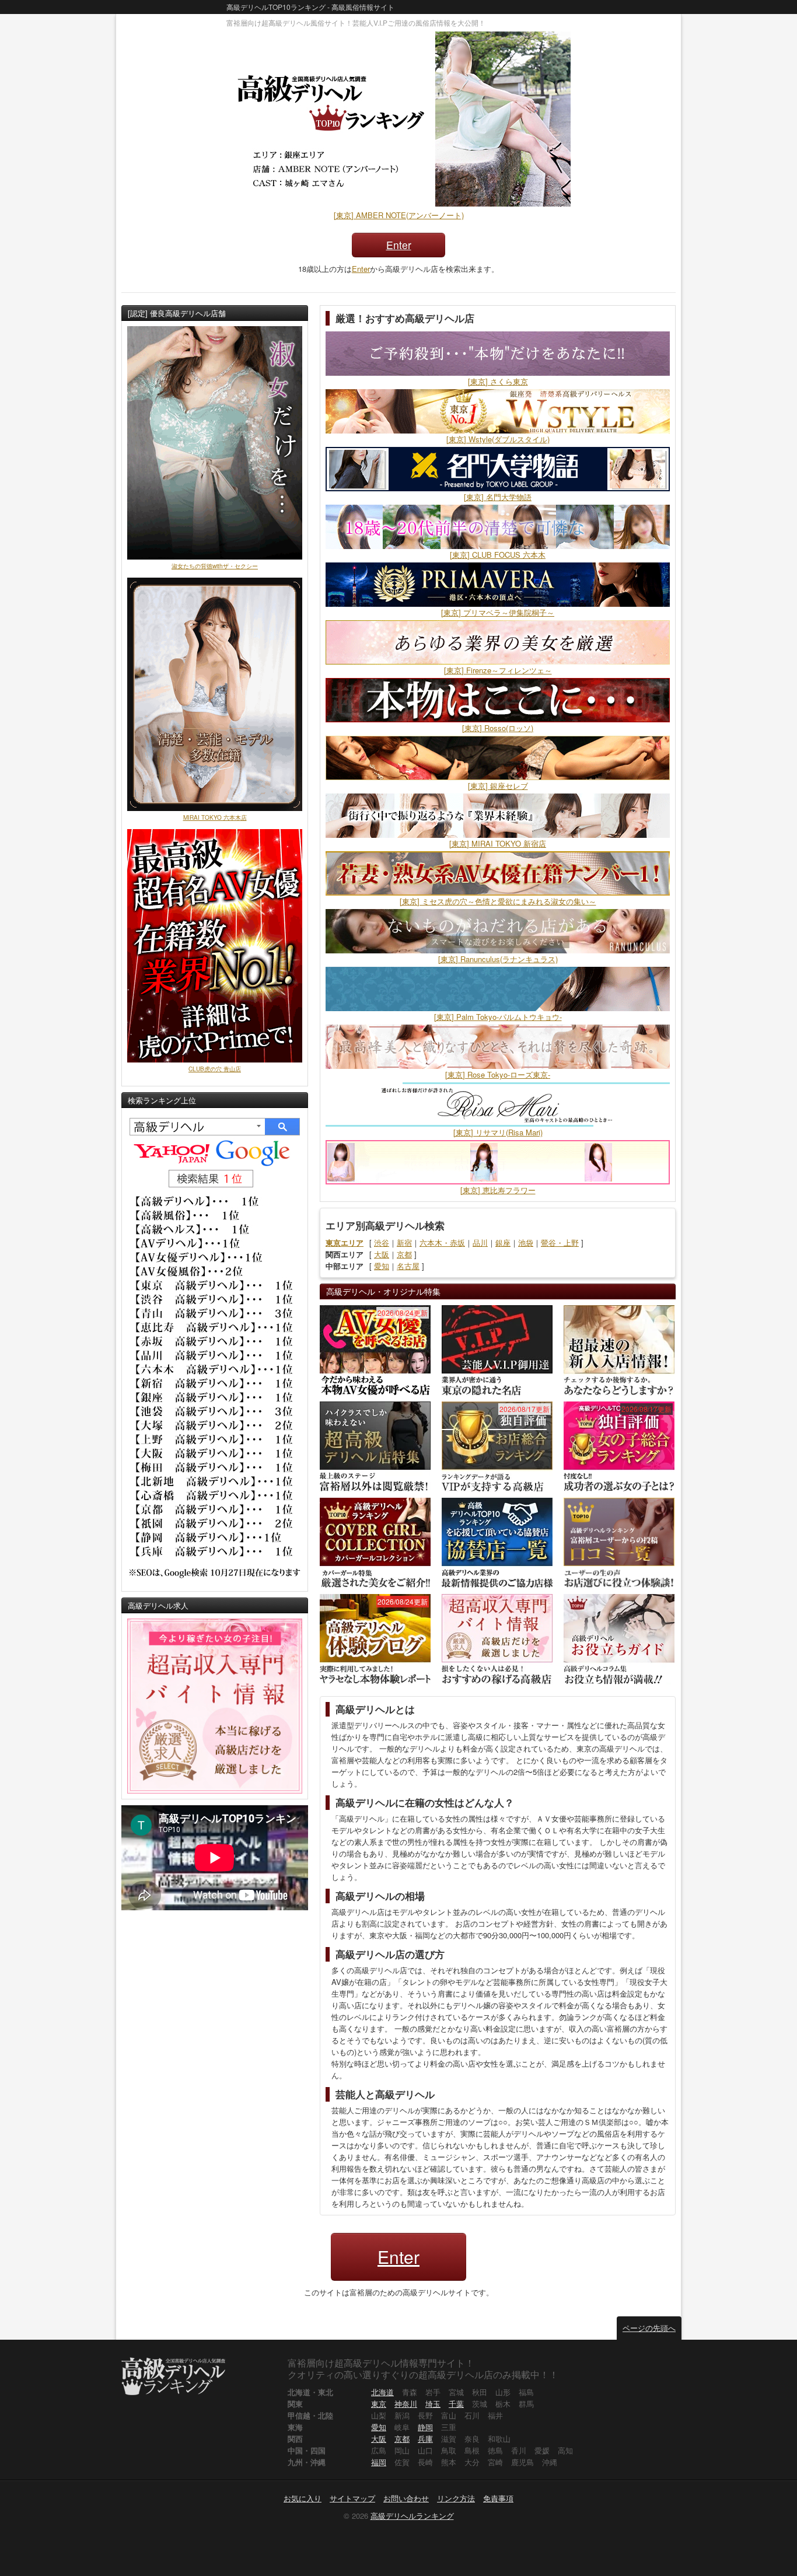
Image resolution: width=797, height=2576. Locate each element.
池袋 (526, 1242)
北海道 (382, 2392)
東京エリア (345, 1242)
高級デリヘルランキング (412, 2516)
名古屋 (408, 1266)
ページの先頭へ (649, 2328)
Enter (399, 245)
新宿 (404, 1242)
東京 (379, 2404)
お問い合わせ (406, 2498)
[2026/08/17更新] (497, 1446)
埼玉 (433, 2404)
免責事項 (498, 2498)
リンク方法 (456, 2498)
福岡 (379, 2462)
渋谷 (382, 1242)
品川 (480, 1242)
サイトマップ (352, 2498)
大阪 (382, 1254)
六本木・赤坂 (442, 1242)
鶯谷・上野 (560, 1242)
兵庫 (425, 2439)
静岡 (425, 2427)
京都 (404, 1254)
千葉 (456, 2404)
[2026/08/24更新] (375, 1349)
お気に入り (303, 2498)
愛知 (382, 1266)
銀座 (503, 1242)
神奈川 (406, 2404)
